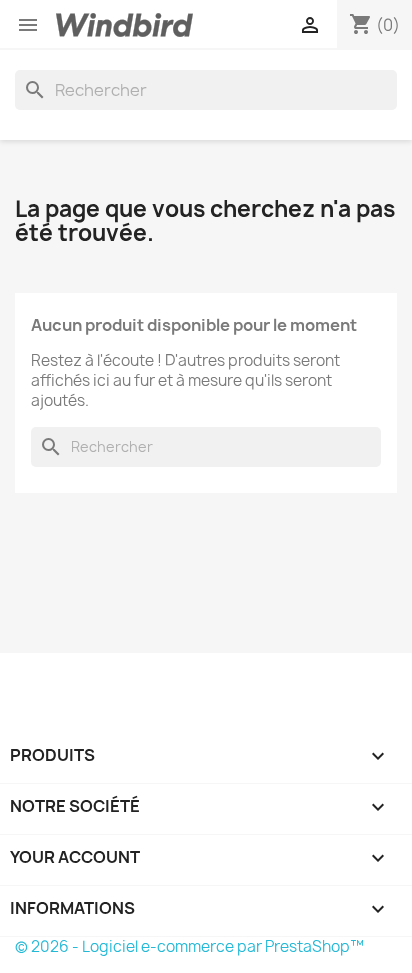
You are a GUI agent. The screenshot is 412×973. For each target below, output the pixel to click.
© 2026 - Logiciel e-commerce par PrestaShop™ (189, 946)
